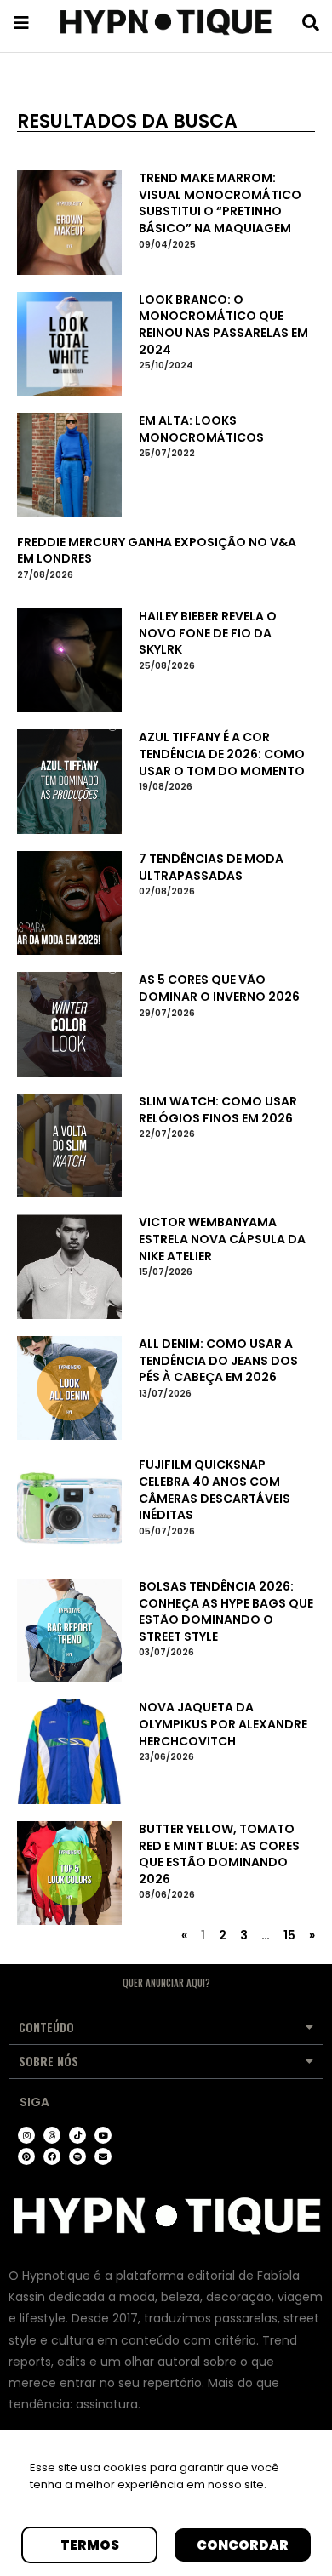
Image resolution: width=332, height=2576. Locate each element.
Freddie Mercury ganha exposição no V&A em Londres (157, 551)
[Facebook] (52, 2156)
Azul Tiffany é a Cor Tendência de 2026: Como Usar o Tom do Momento (222, 754)
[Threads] (52, 2135)
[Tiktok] (77, 2135)
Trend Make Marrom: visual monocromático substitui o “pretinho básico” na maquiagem (220, 203)
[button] (166, 2028)
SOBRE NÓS (49, 2061)
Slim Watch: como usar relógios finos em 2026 (218, 1110)
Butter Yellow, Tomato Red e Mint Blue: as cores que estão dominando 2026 (219, 1854)
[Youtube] (103, 2135)
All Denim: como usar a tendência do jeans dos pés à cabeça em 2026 (218, 1360)
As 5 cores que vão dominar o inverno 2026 (219, 988)
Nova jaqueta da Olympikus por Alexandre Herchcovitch (223, 1724)
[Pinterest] (26, 2156)
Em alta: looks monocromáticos (201, 429)
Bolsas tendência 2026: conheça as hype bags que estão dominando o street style (226, 1611)
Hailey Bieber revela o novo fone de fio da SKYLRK (208, 633)
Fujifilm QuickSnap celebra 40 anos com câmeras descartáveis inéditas (215, 1490)
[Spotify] (77, 2156)
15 (289, 1935)
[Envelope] (103, 2156)
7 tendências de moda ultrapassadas (211, 867)
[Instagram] (26, 2135)
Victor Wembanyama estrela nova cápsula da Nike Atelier (222, 1239)
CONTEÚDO (46, 2027)
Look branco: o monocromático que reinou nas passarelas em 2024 (223, 325)
